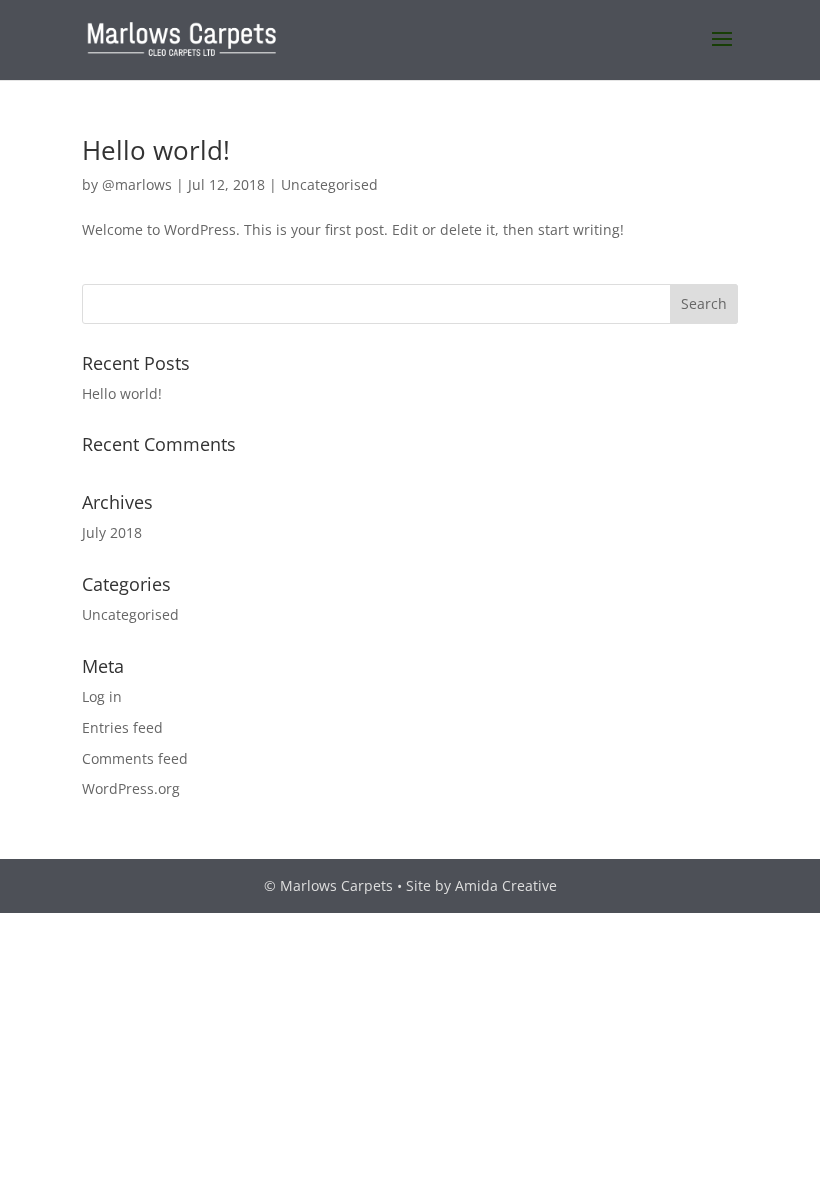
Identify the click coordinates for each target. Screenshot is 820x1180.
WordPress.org (131, 788)
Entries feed (122, 727)
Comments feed (135, 758)
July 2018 (112, 532)
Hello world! (156, 150)
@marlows (137, 184)
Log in (102, 696)
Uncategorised (329, 184)
